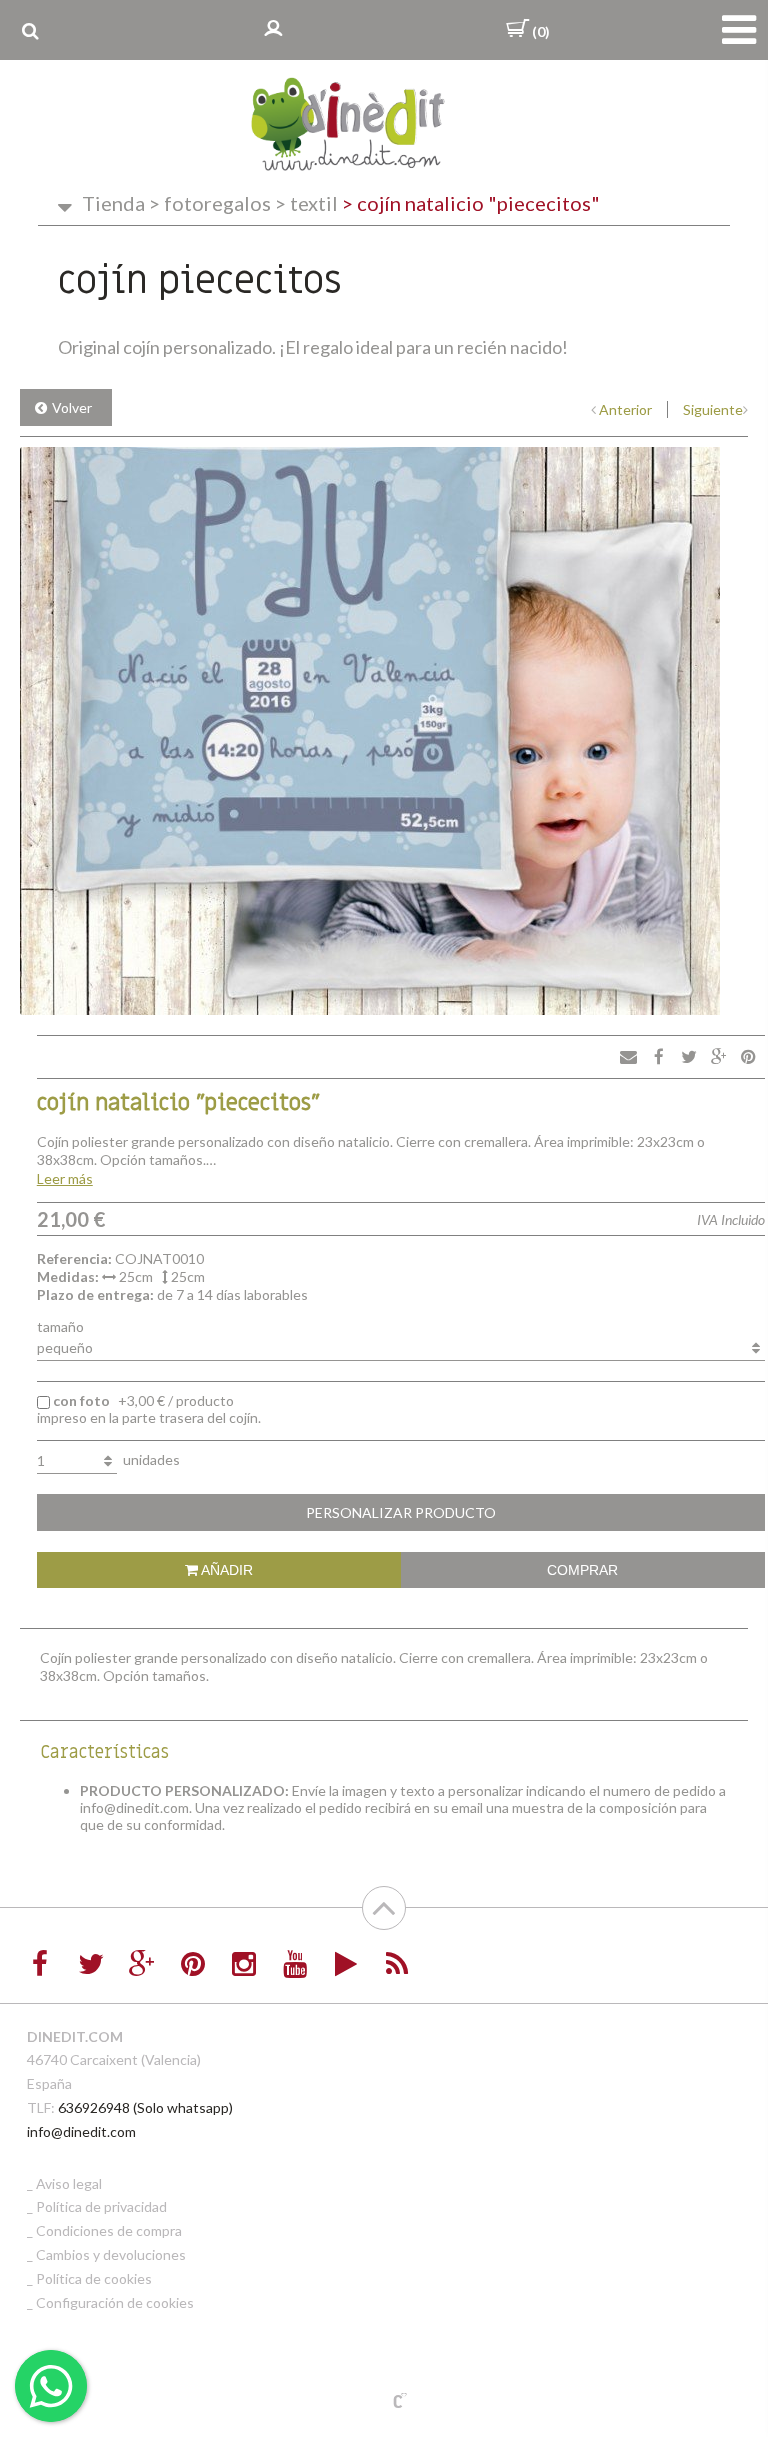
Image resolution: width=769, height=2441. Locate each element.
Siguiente (713, 409)
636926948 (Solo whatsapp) (145, 2107)
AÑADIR (225, 1570)
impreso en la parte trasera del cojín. (149, 1409)
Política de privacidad (101, 2206)
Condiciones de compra (109, 2230)
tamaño (60, 1326)
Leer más (65, 1178)
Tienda (113, 203)
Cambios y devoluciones (111, 2254)
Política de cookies (94, 2278)
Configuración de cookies (115, 2302)
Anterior (625, 409)
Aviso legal (69, 2183)
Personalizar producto (401, 1512)
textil (306, 203)
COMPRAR (582, 1570)
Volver (72, 407)
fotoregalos (210, 203)
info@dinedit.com (81, 2131)
